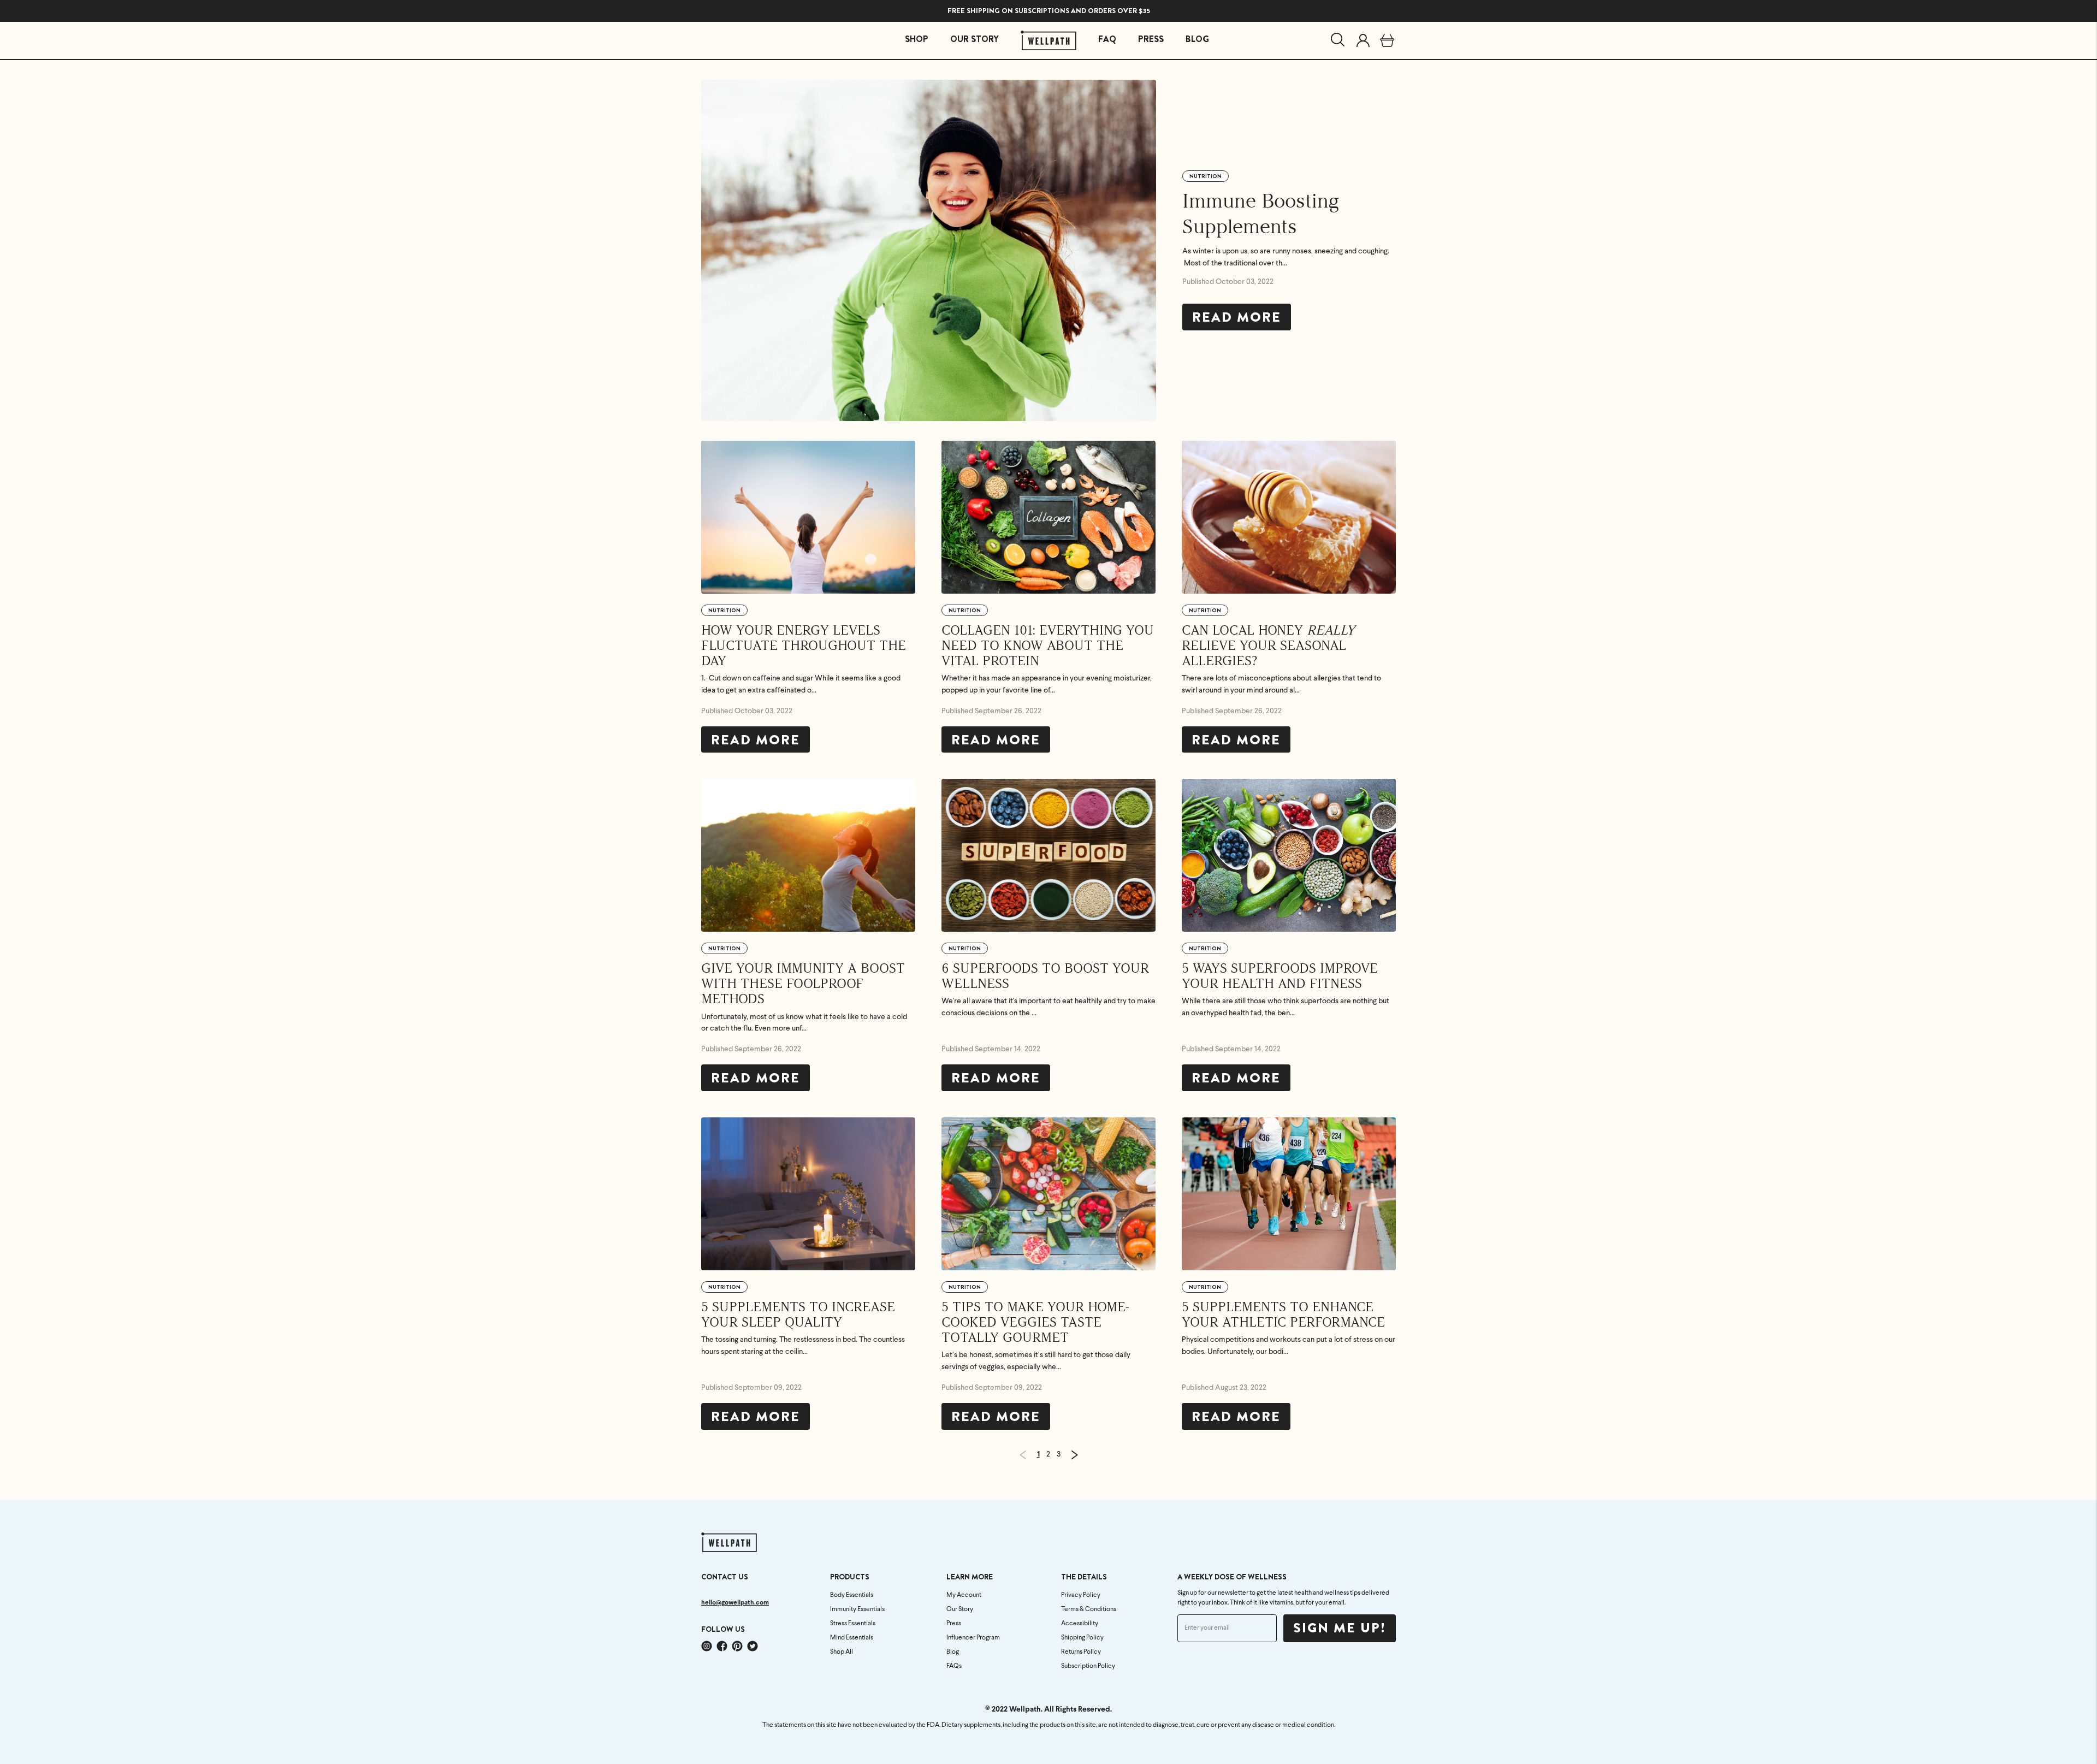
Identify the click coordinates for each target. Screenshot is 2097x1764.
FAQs (954, 1666)
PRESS (1151, 39)
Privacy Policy (1081, 1595)
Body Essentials (852, 1595)
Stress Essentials (853, 1624)
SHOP (917, 39)
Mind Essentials (852, 1638)
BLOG (1197, 39)
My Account (964, 1595)
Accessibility (1080, 1624)
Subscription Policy (1088, 1666)
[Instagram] (707, 1646)
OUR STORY (975, 39)
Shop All (842, 1652)
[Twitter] (753, 1646)
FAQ (1107, 39)
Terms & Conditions (1089, 1609)
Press (954, 1624)
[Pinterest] (737, 1646)
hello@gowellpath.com (735, 1603)
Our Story (960, 1609)
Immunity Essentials (857, 1609)
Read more (1237, 317)
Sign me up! (1340, 1628)
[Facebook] (722, 1646)
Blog (953, 1652)
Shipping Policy (1082, 1638)
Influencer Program (973, 1638)
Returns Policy (1081, 1652)
